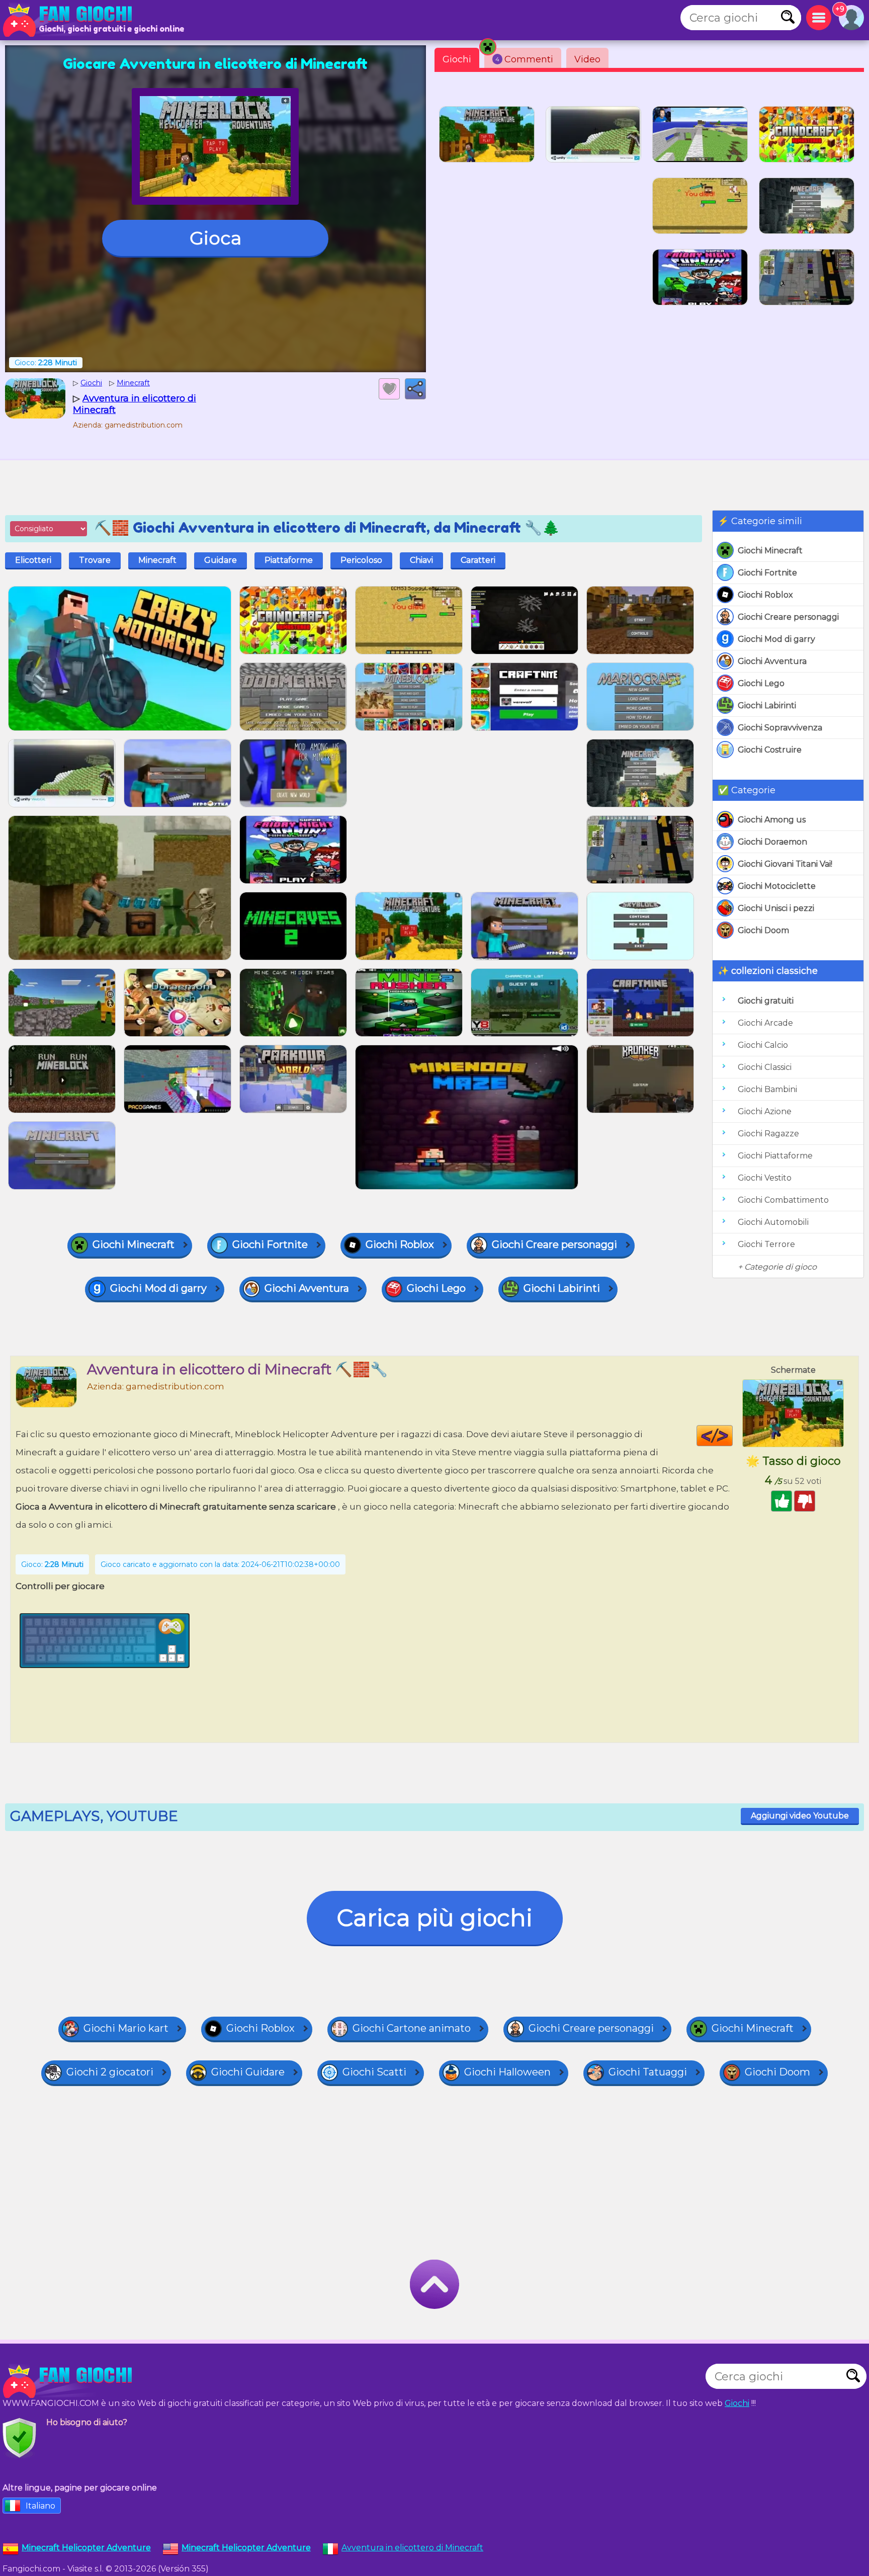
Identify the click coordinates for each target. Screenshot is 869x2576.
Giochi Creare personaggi (788, 617)
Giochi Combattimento (783, 1200)
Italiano (40, 2506)
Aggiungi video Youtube (800, 1816)
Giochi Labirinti (767, 705)
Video (587, 59)
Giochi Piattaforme (775, 1156)
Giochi (457, 59)
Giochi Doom (763, 930)
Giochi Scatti (374, 2072)
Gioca (215, 238)
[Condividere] (415, 389)
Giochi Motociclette (777, 886)
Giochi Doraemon (772, 842)
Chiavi (421, 560)
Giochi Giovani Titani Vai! (785, 864)
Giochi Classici (765, 1067)
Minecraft (157, 560)
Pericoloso (361, 560)
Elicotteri (33, 560)
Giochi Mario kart (126, 2028)
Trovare (95, 560)
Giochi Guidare (248, 2072)
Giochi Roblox (765, 595)
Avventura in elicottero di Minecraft (412, 2548)
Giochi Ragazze (768, 1134)
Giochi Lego (761, 683)
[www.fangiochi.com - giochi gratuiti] (70, 2381)
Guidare (221, 560)
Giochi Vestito (765, 1178)
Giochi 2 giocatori (110, 2072)
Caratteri (478, 560)
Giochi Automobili (773, 1222)
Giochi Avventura (772, 661)
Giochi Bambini (767, 1089)
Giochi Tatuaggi (648, 2072)
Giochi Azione (765, 1111)
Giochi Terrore (766, 1244)
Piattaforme (289, 560)
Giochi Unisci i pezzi (776, 908)
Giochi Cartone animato (412, 2028)
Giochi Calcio (763, 1045)
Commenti (524, 59)
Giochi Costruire (770, 750)
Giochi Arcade (765, 1023)
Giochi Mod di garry (776, 639)
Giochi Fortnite (767, 573)
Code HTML (732, 1436)
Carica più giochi (435, 1918)
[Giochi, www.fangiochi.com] (70, 20)
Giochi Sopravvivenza (780, 728)
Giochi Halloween (507, 2072)
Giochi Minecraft (770, 551)
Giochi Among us (772, 820)
